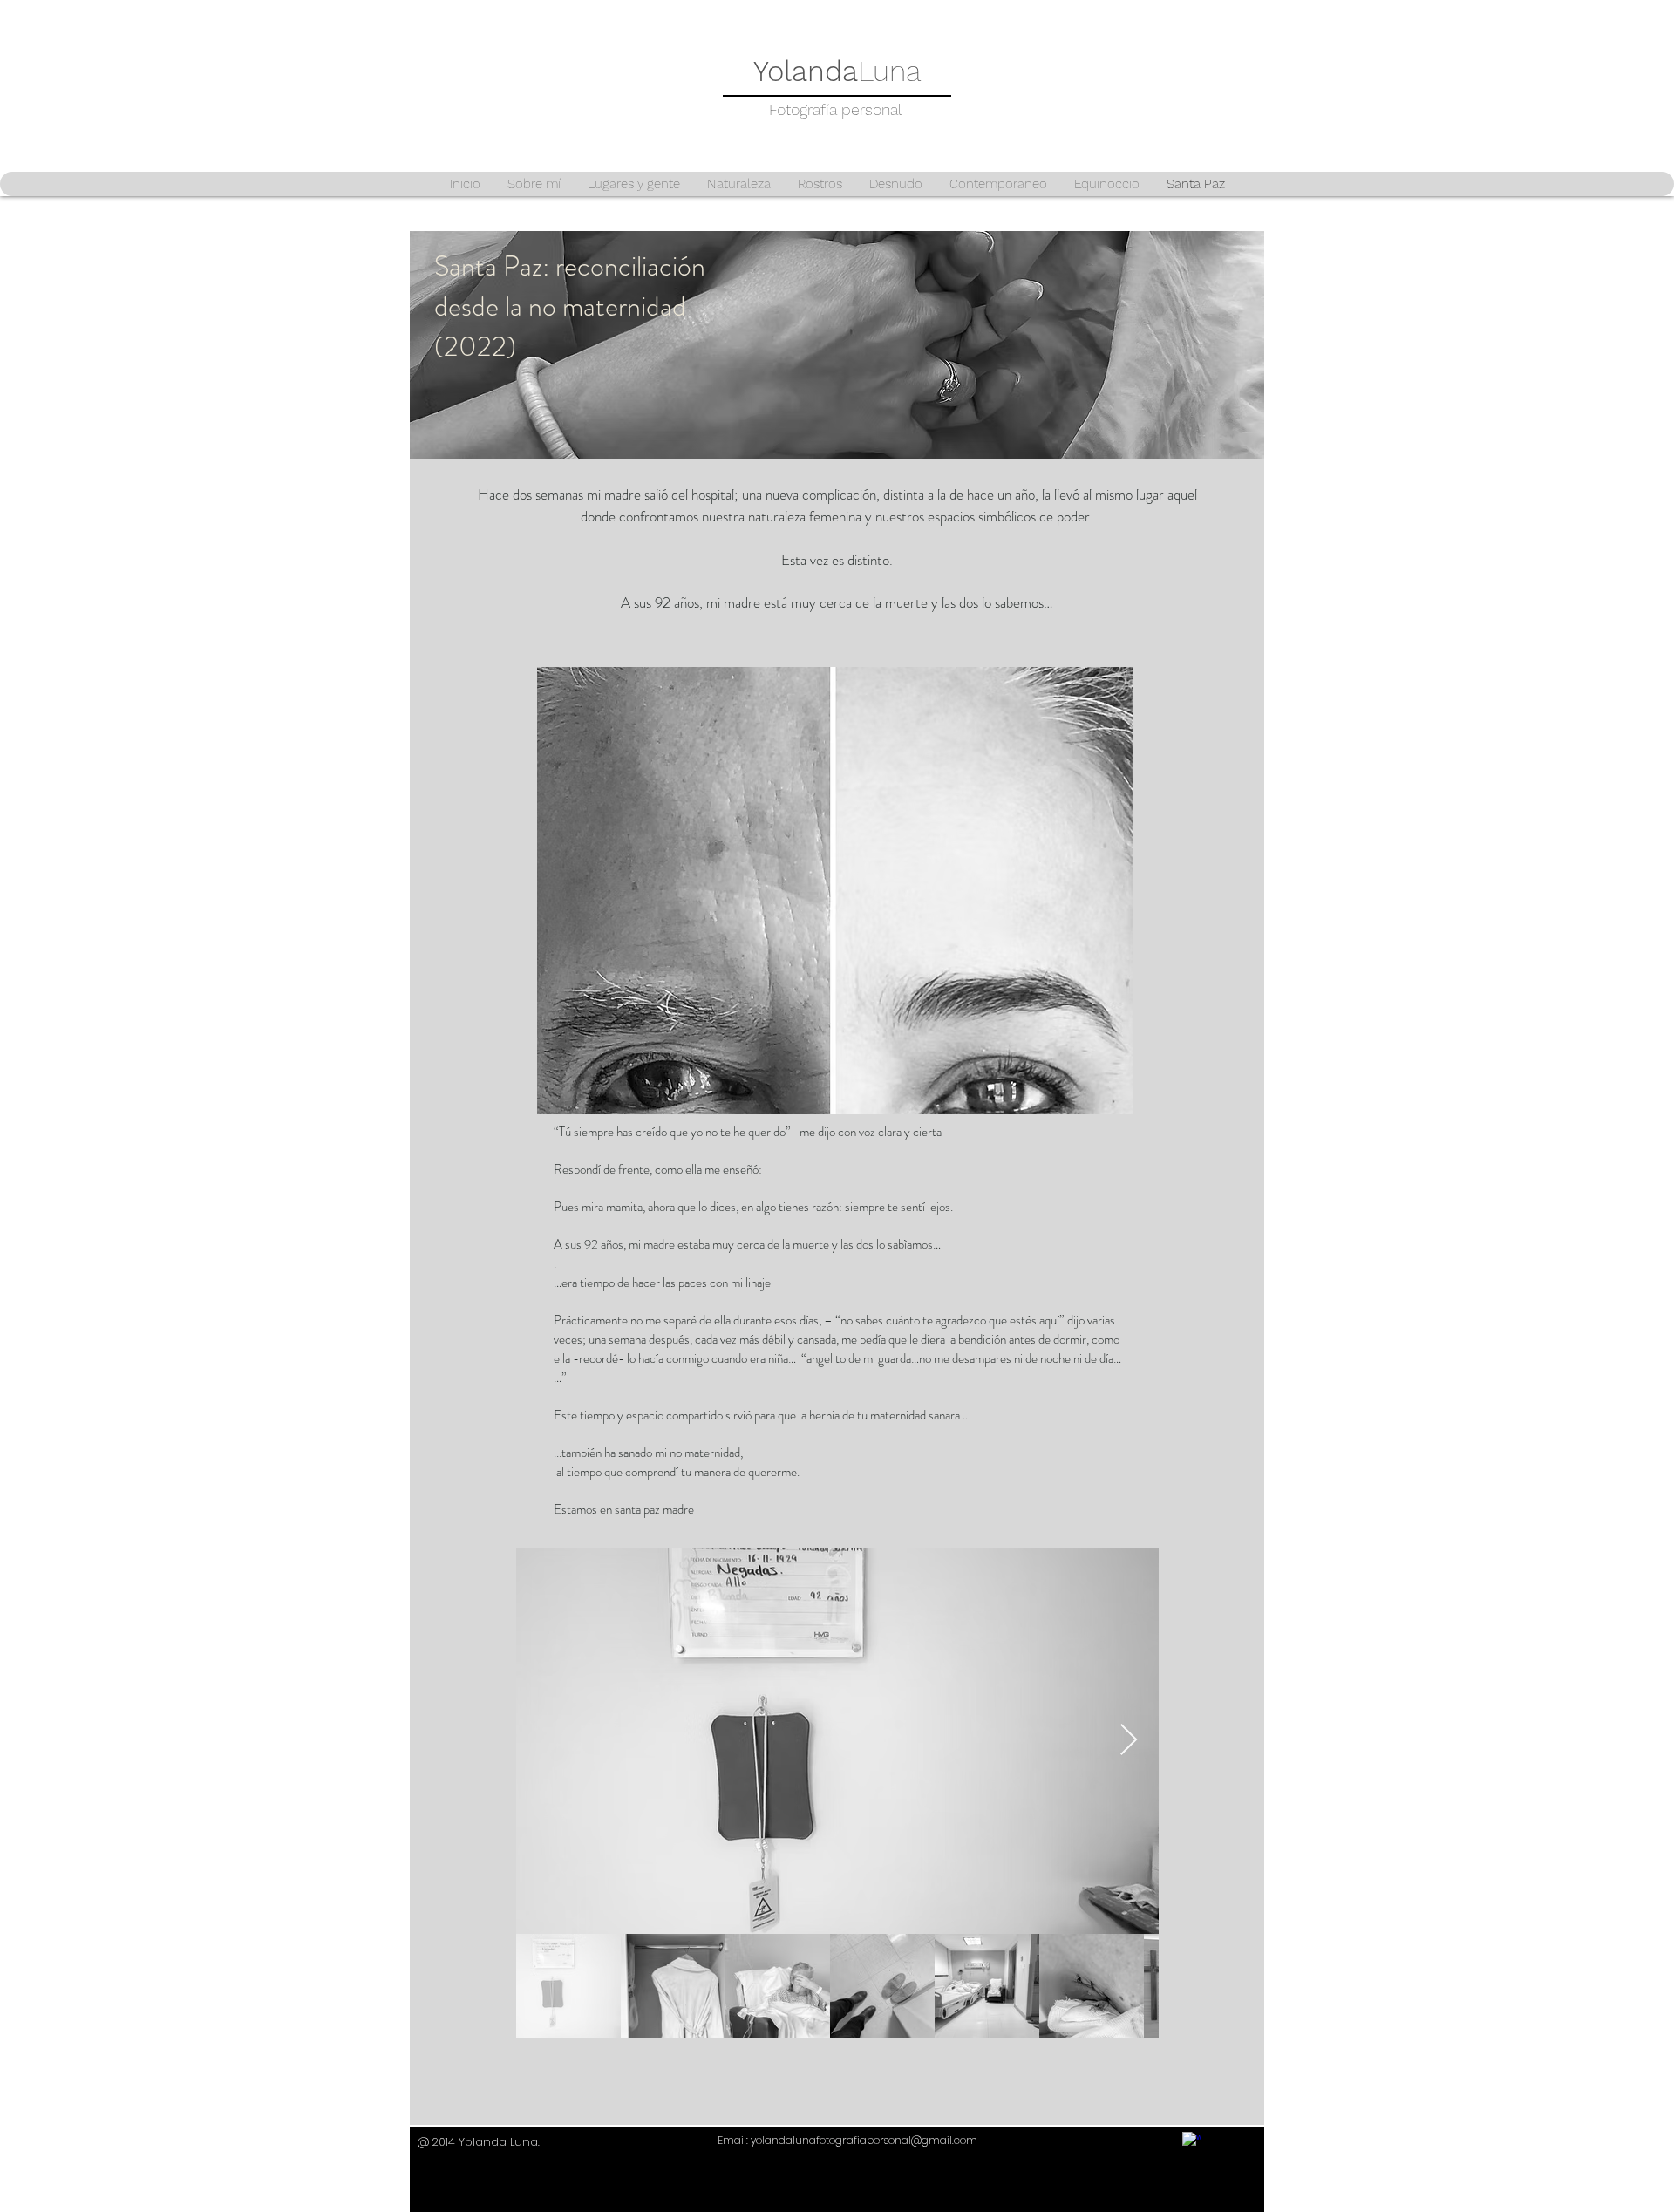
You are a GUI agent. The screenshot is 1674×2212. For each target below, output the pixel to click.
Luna (837, 71)
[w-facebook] (1191, 2141)
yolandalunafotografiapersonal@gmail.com (864, 2140)
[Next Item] (1129, 1741)
